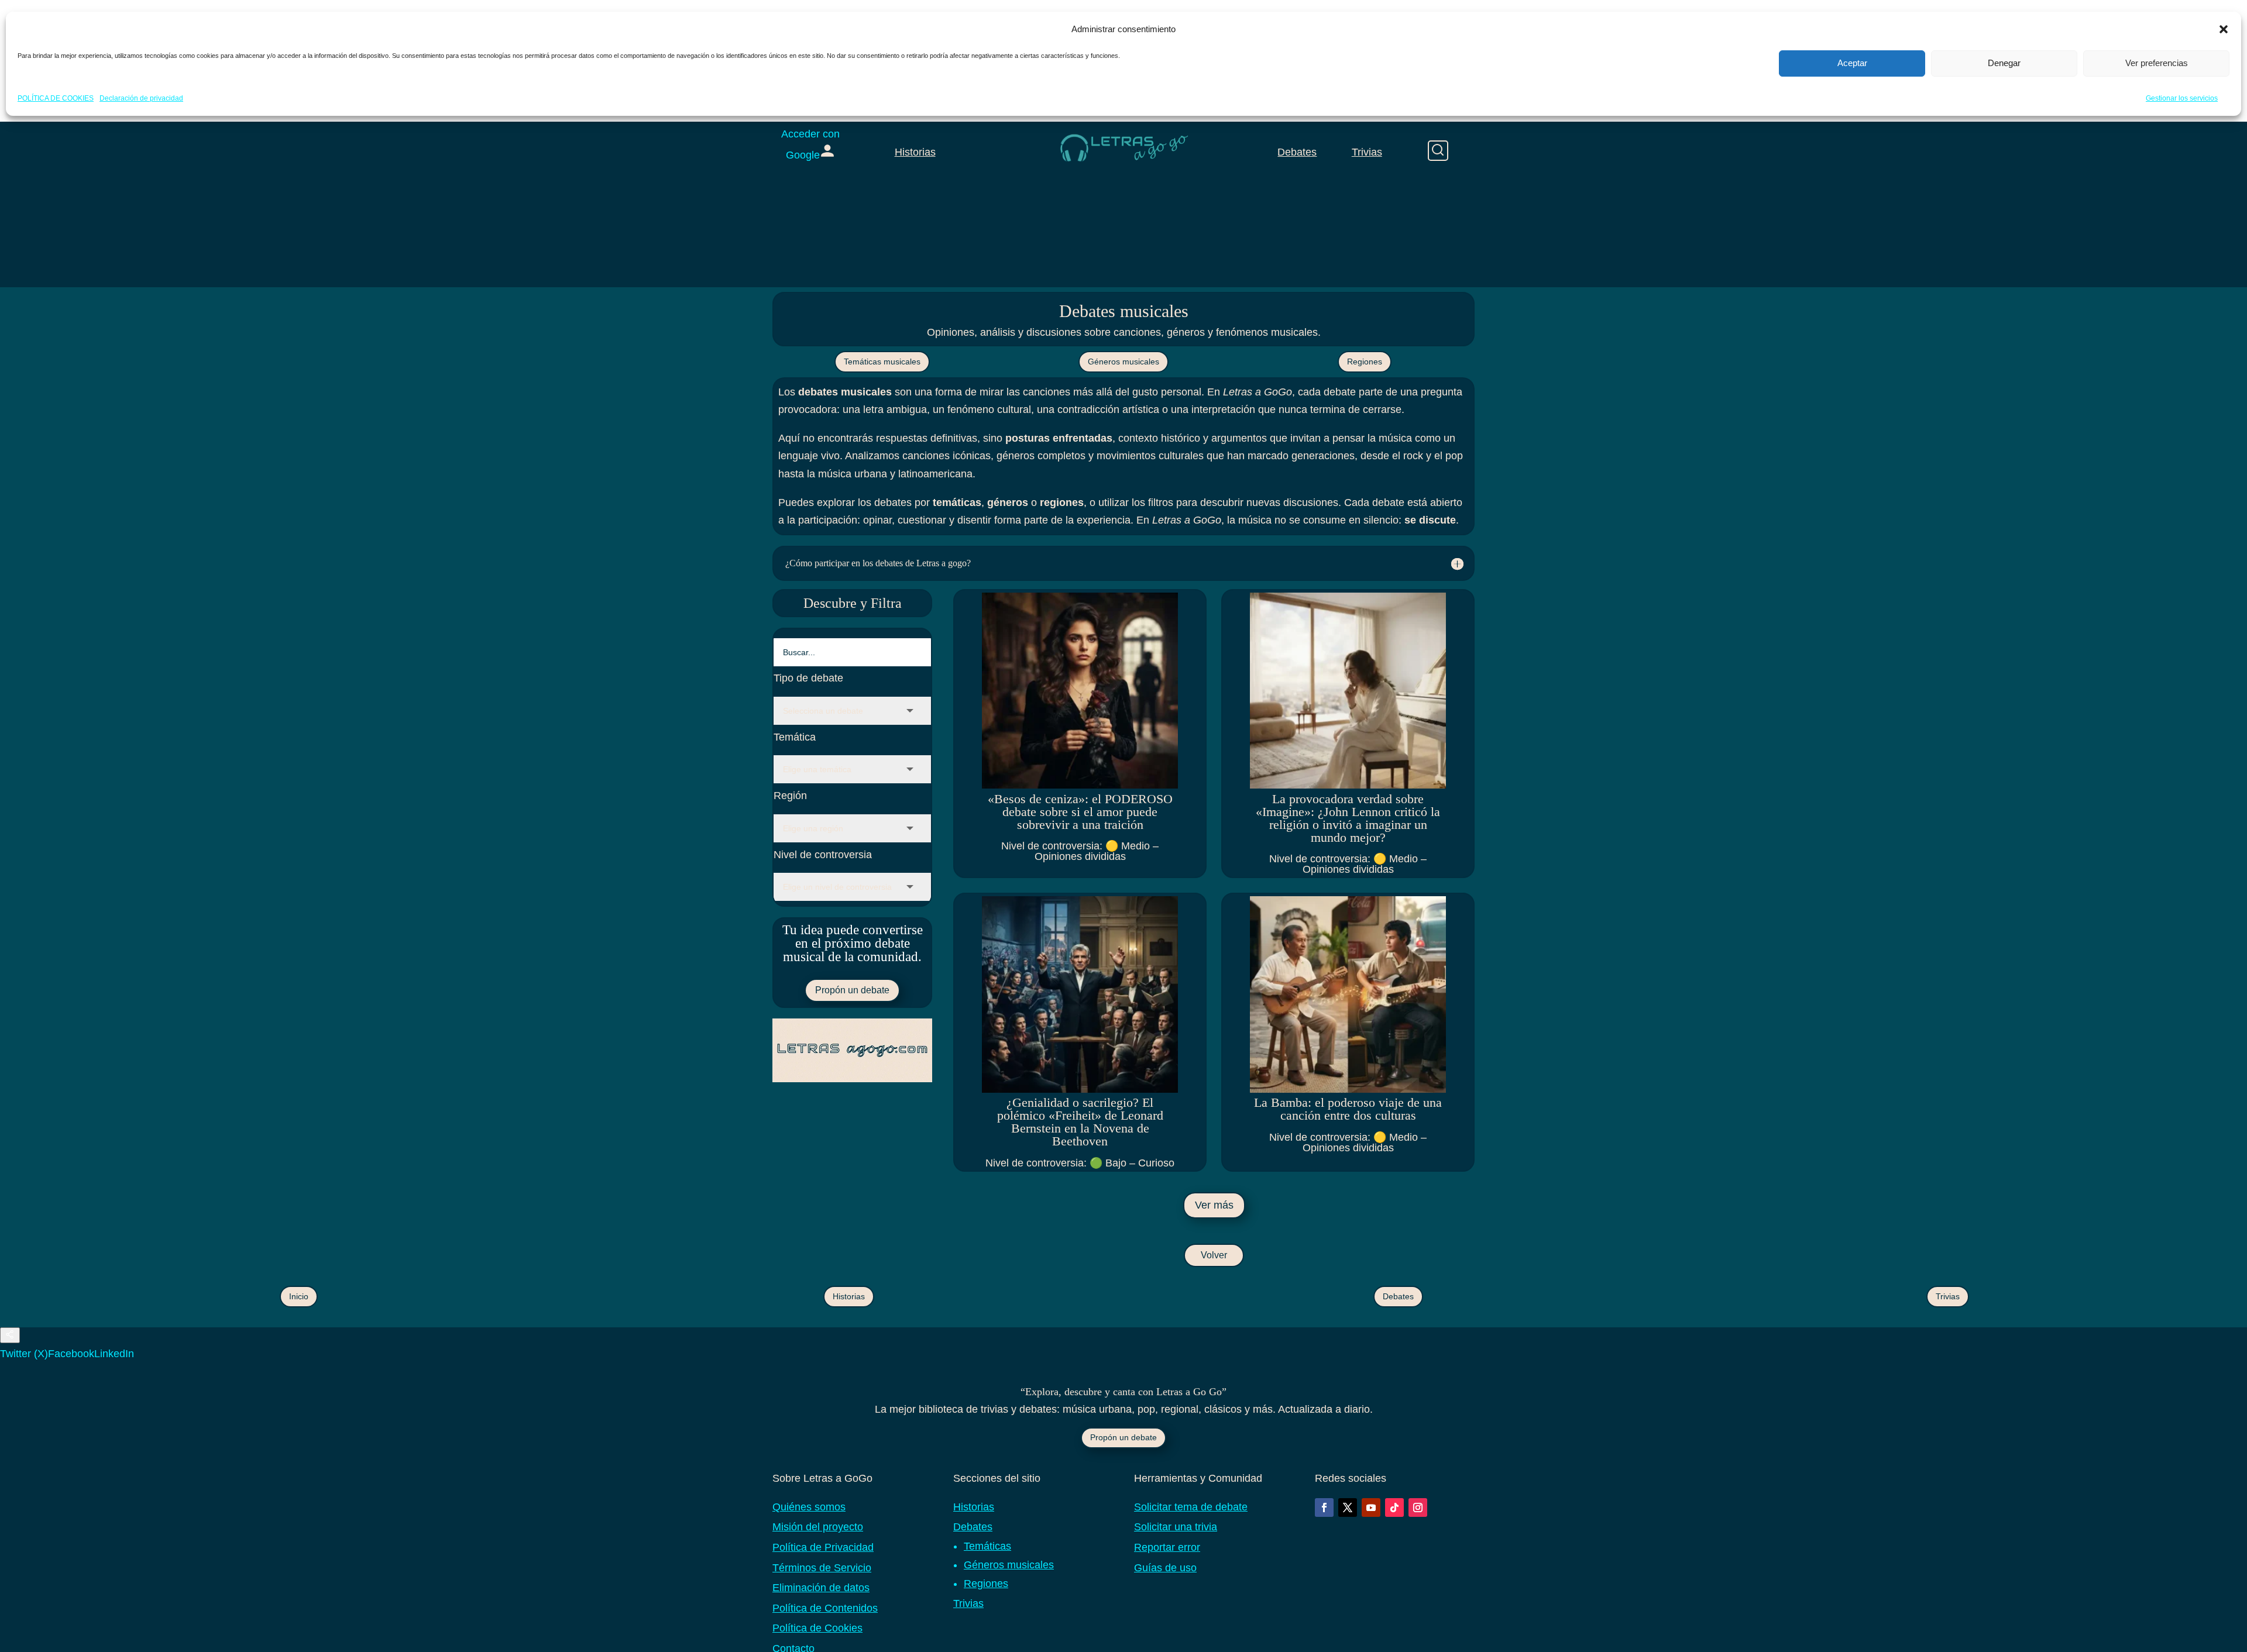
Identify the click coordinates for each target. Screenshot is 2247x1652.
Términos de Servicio (822, 1568)
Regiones (1365, 362)
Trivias (1367, 152)
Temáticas (987, 1546)
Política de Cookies (817, 1628)
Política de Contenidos (825, 1608)
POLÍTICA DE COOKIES (56, 98)
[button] (2224, 29)
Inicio (299, 1296)
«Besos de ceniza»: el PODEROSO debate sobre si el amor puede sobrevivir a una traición (1080, 812)
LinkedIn (114, 1354)
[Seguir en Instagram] (1418, 1508)
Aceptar (1852, 63)
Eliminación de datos (821, 1588)
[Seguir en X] (1348, 1508)
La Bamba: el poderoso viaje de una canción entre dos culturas (1348, 1109)
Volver (1214, 1255)
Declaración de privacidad (141, 98)
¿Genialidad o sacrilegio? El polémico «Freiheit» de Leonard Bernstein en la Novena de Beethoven (1080, 1122)
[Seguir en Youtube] (1371, 1508)
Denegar (2004, 63)
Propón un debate (852, 990)
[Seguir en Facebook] (1324, 1508)
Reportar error (1167, 1547)
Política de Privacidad (823, 1547)
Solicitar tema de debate (1191, 1507)
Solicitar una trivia (1176, 1527)
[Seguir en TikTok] (1394, 1508)
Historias (915, 152)
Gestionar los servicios (2182, 98)
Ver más (1214, 1205)
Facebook (71, 1354)
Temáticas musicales (882, 362)
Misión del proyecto (818, 1527)
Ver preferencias (2157, 63)
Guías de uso (1165, 1568)
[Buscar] (1438, 151)
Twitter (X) (24, 1354)
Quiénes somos (809, 1507)
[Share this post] (10, 1335)
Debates (1297, 152)
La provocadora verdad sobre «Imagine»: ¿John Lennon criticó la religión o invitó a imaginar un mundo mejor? (1348, 818)
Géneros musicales (1123, 362)
